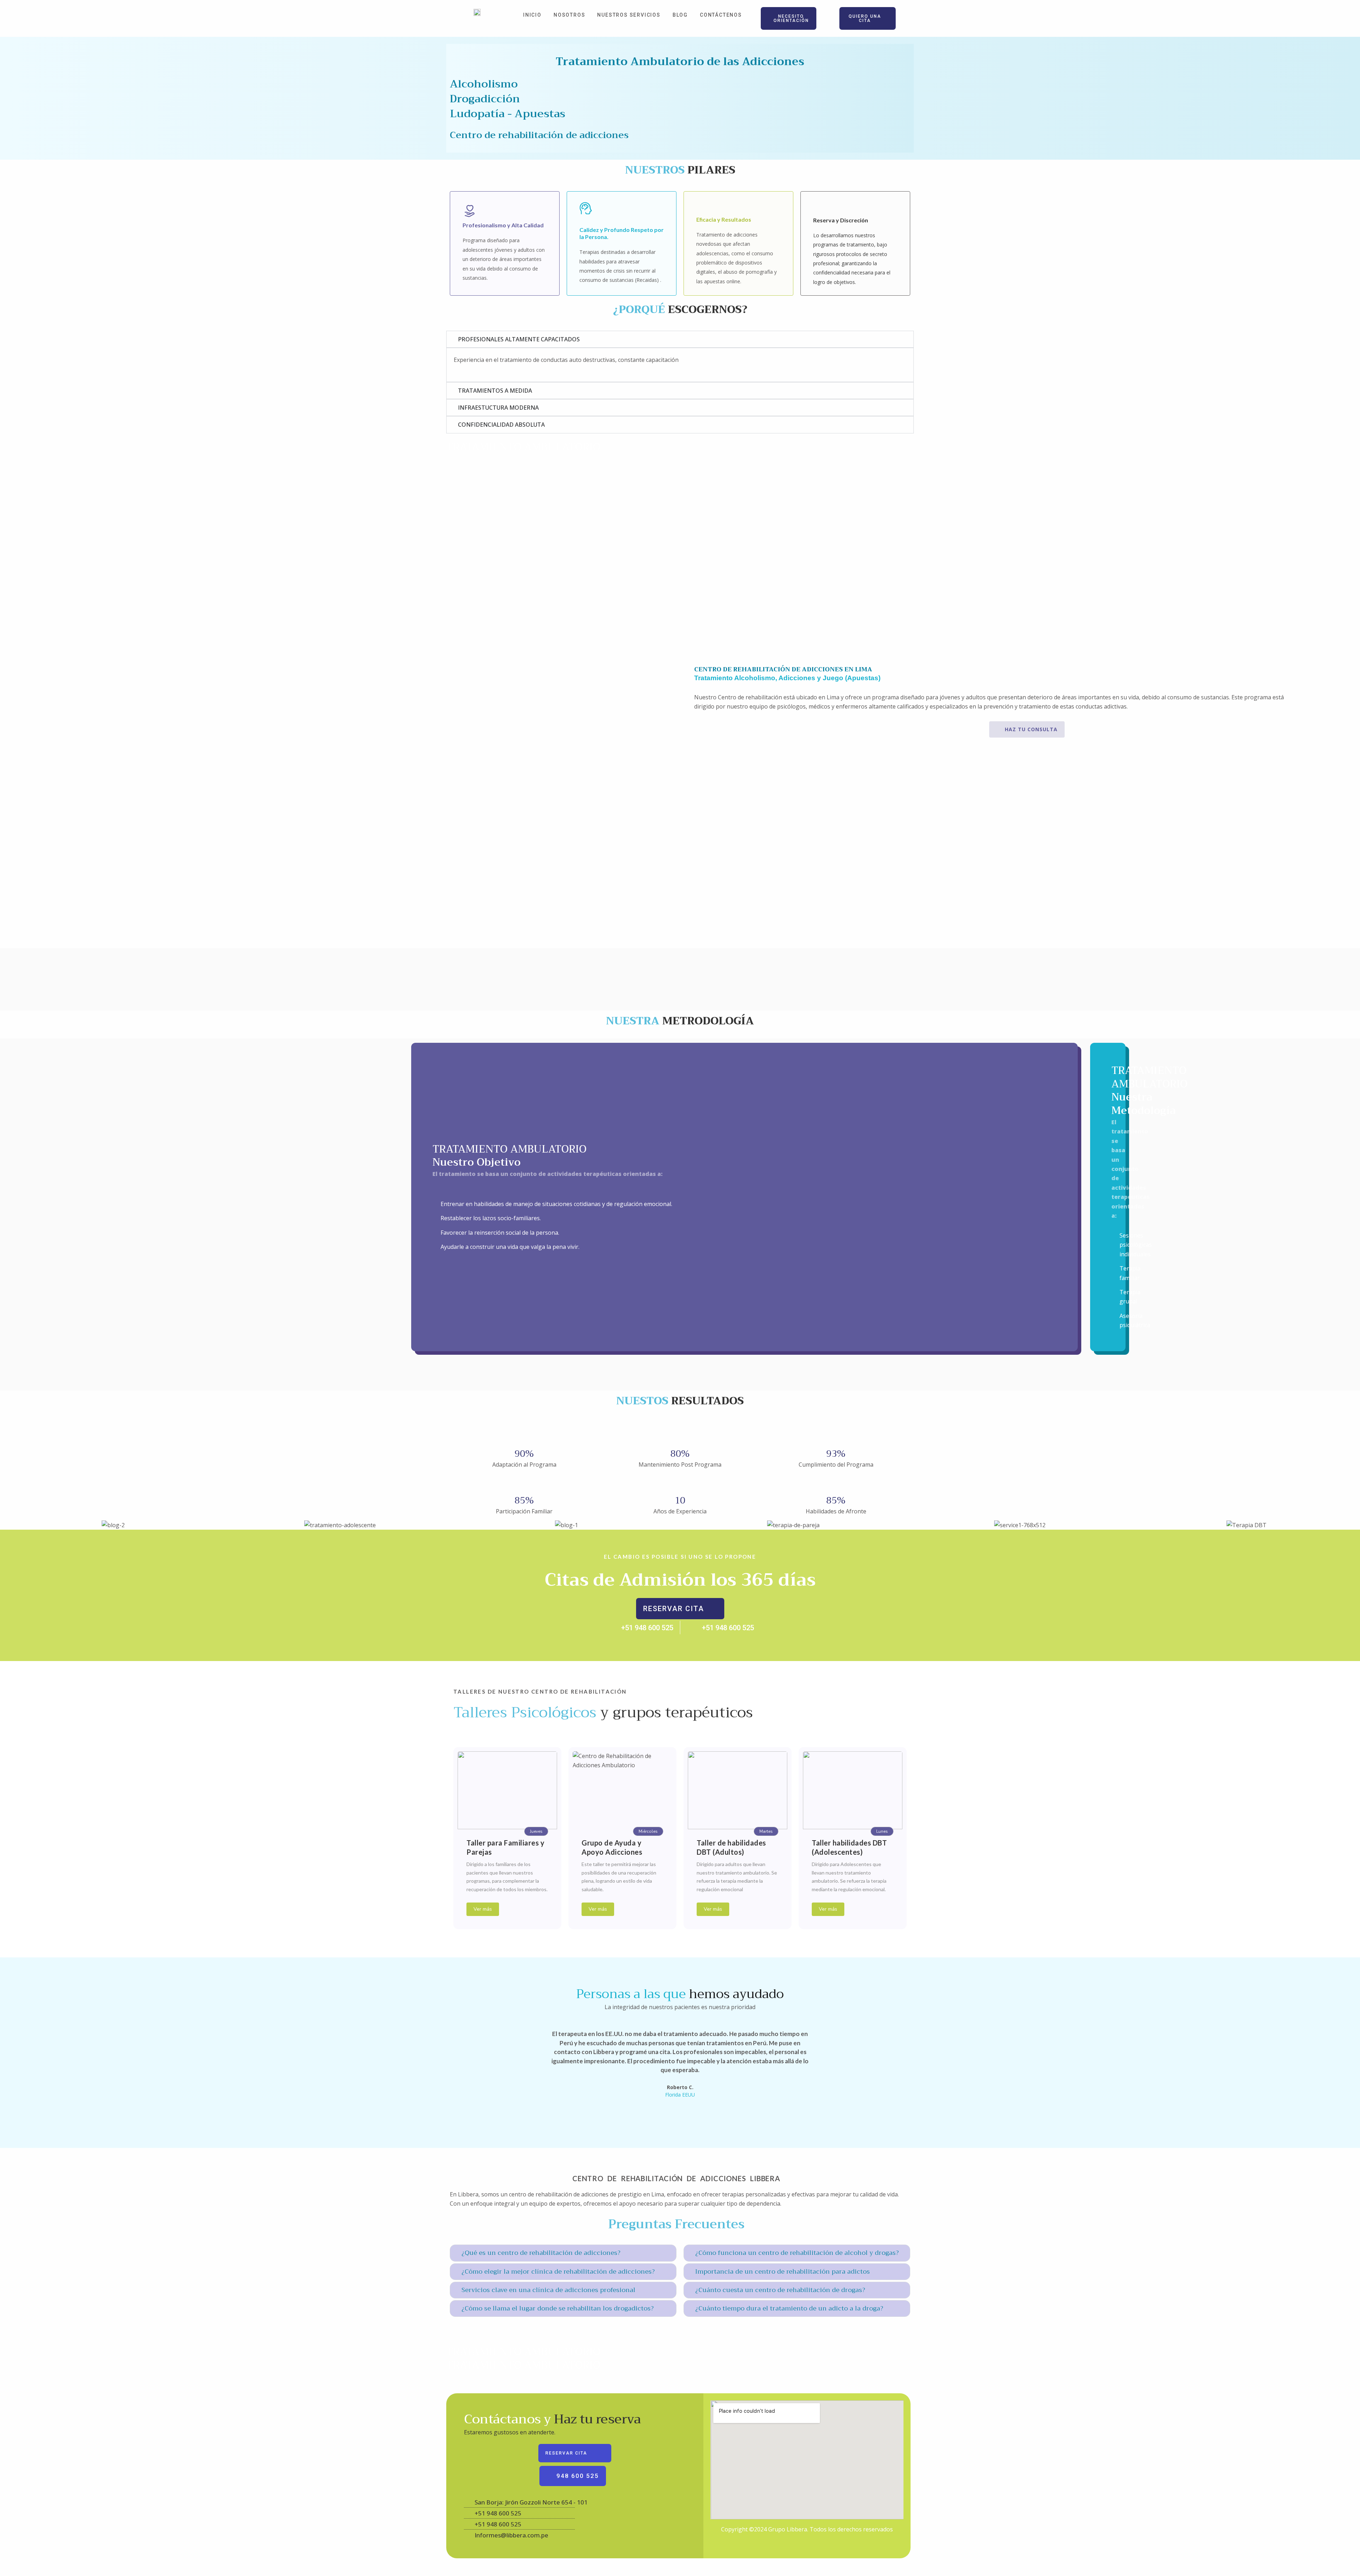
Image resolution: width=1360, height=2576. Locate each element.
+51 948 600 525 (647, 1628)
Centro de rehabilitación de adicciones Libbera (676, 2178)
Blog (680, 15)
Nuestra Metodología (1144, 1104)
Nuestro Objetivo (477, 1162)
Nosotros (569, 15)
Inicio (532, 15)
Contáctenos (721, 15)
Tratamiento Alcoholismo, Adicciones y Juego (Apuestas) (787, 678)
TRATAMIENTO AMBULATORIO (523, 447)
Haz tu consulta (1031, 729)
